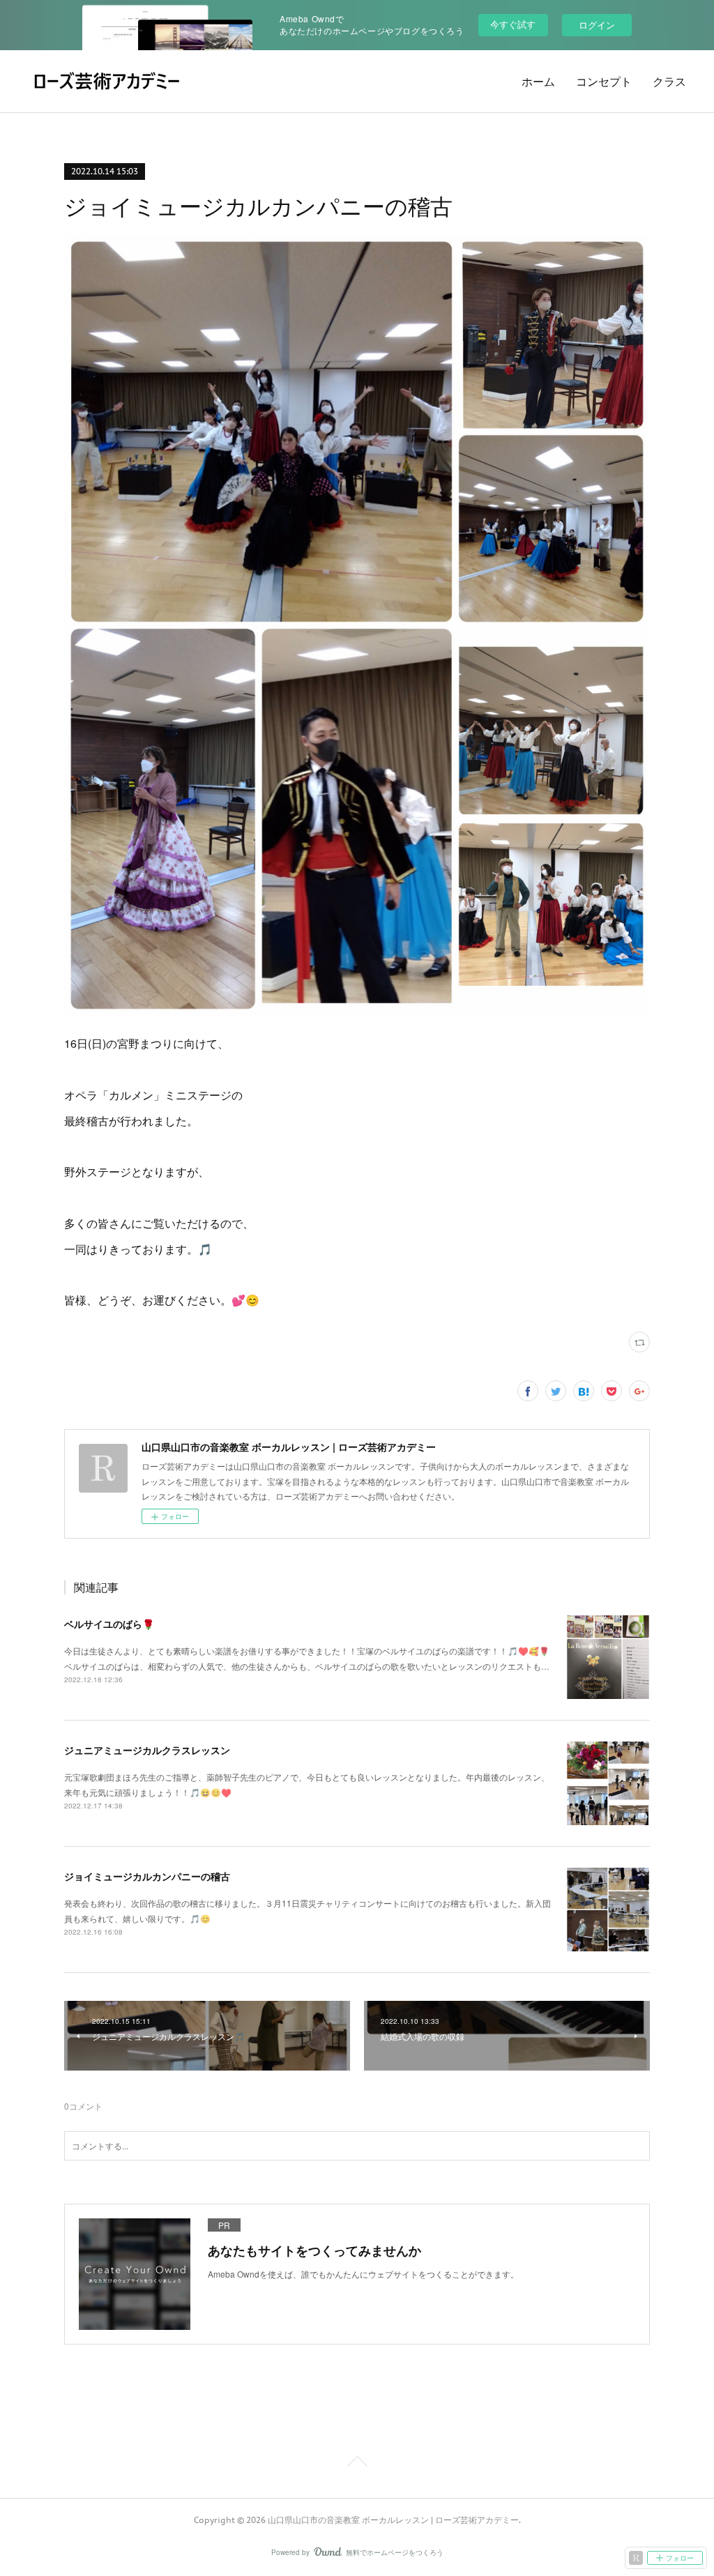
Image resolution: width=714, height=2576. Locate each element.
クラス (669, 82)
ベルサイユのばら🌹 (109, 1624)
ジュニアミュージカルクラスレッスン (147, 1750)
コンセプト (604, 82)
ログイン (597, 25)
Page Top (357, 2464)
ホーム (538, 82)
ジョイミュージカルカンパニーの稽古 (147, 1876)
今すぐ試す (513, 24)
